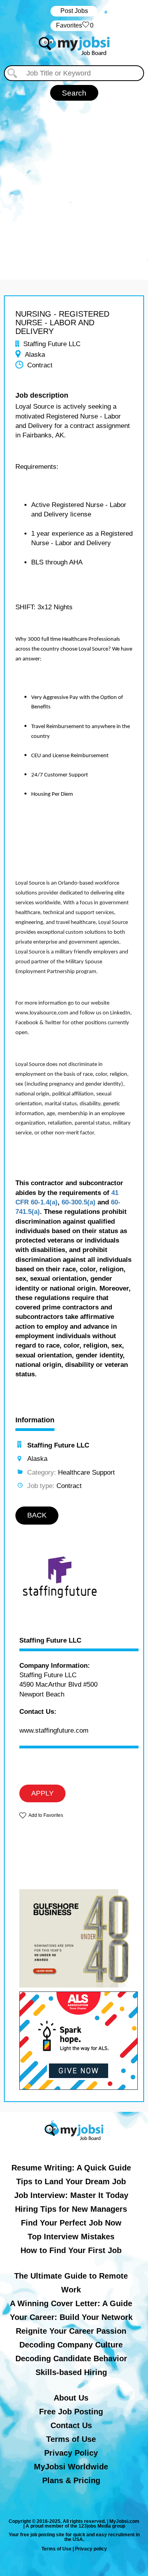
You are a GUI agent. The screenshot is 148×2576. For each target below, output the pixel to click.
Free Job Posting (71, 2412)
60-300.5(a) (79, 1202)
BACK (37, 1515)
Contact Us (71, 2425)
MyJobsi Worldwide (71, 2467)
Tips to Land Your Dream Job (71, 2181)
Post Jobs (74, 11)
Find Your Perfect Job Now (71, 2223)
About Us (71, 2398)
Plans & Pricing (71, 2480)
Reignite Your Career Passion (71, 2331)
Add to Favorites (46, 1815)
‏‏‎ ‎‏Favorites (74, 25)
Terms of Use (71, 2439)
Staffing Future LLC (50, 1641)
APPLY (42, 1793)
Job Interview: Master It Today (71, 2195)
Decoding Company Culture (71, 2345)
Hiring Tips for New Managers (71, 2209)
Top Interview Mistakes (71, 2237)
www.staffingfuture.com (54, 1731)
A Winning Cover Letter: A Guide (71, 2303)
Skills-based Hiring (71, 2372)
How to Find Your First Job (71, 2250)
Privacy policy (91, 2549)
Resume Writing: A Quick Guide (71, 2168)
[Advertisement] (74, 186)
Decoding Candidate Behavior (71, 2358)
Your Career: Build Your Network (71, 2317)
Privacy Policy (71, 2453)
